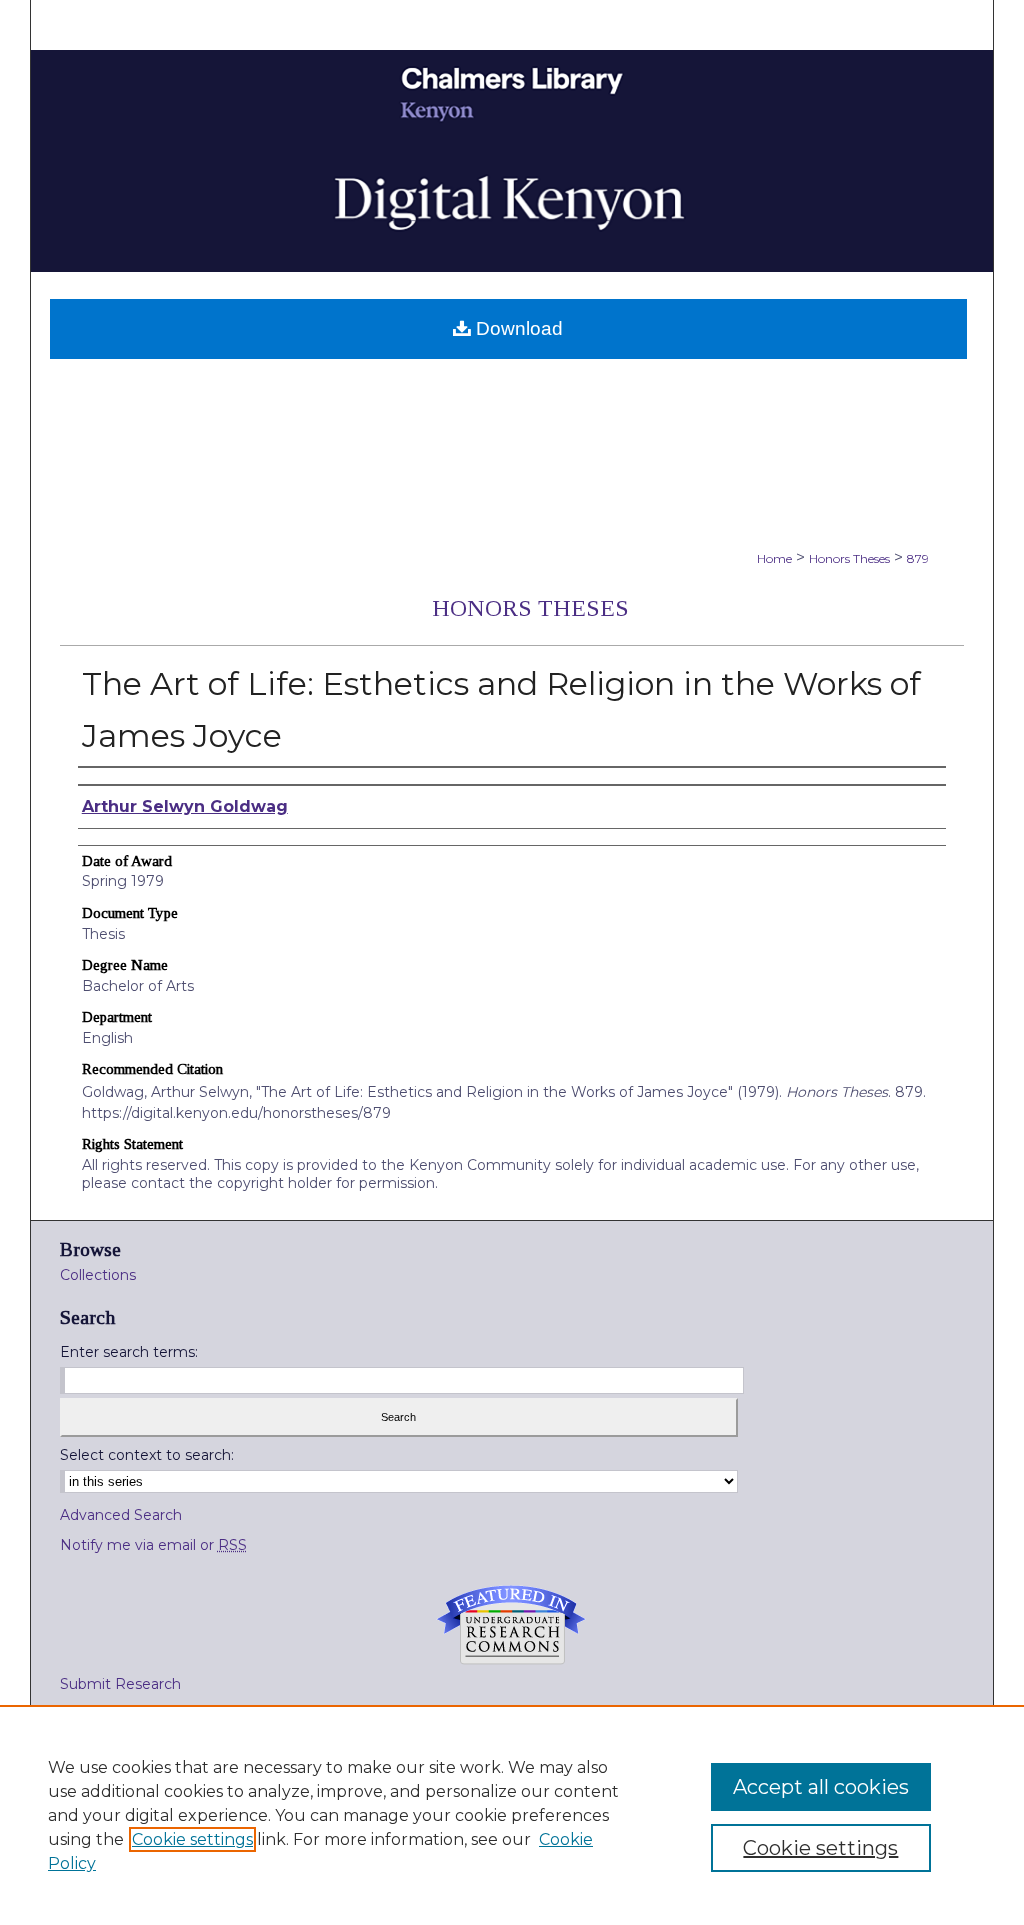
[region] (512, 1815)
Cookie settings (192, 1839)
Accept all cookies (821, 1787)
